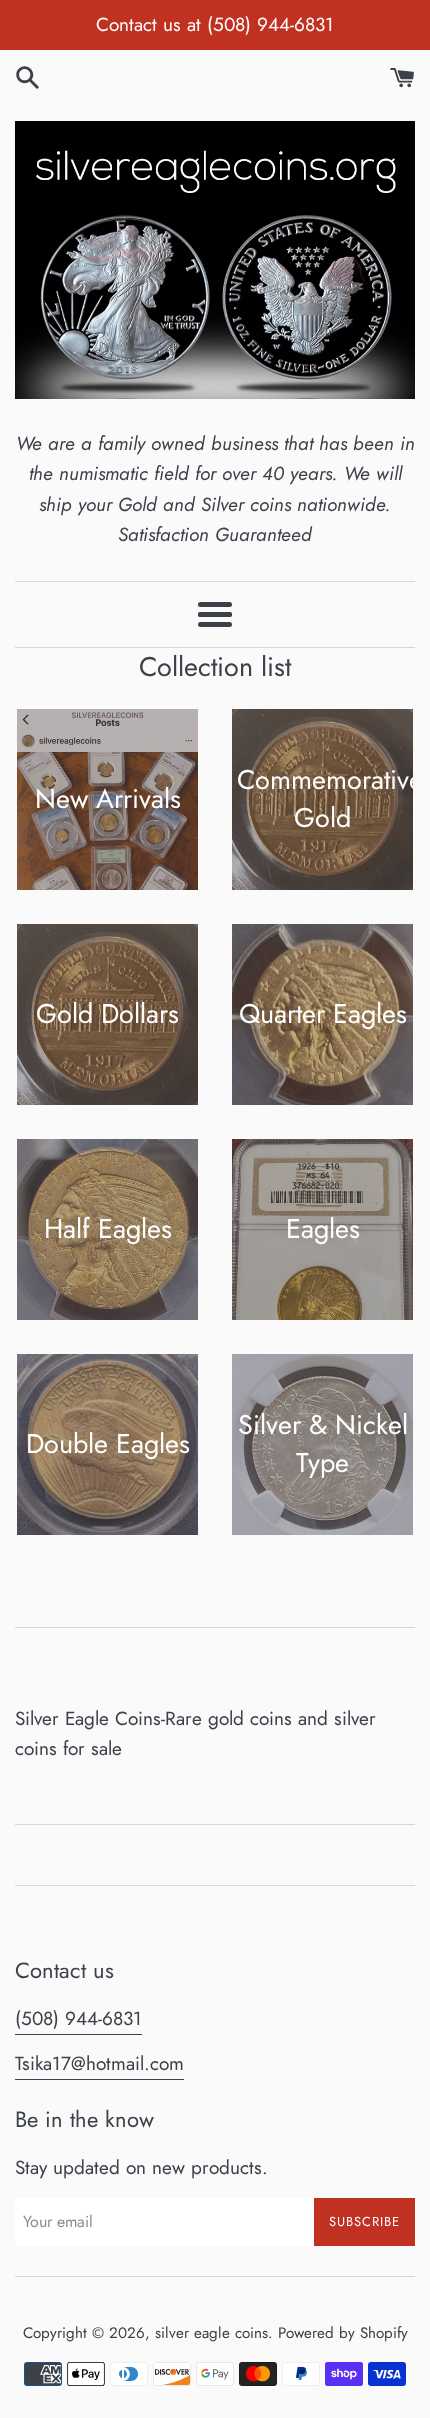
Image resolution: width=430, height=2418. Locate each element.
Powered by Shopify (343, 2333)
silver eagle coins (211, 2333)
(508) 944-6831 (78, 2018)
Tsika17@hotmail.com (99, 2063)
